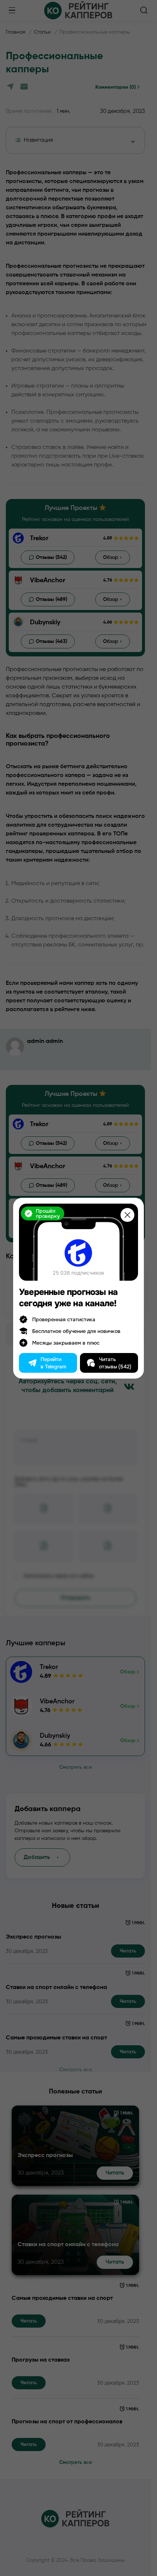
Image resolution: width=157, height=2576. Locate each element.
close (127, 1215)
